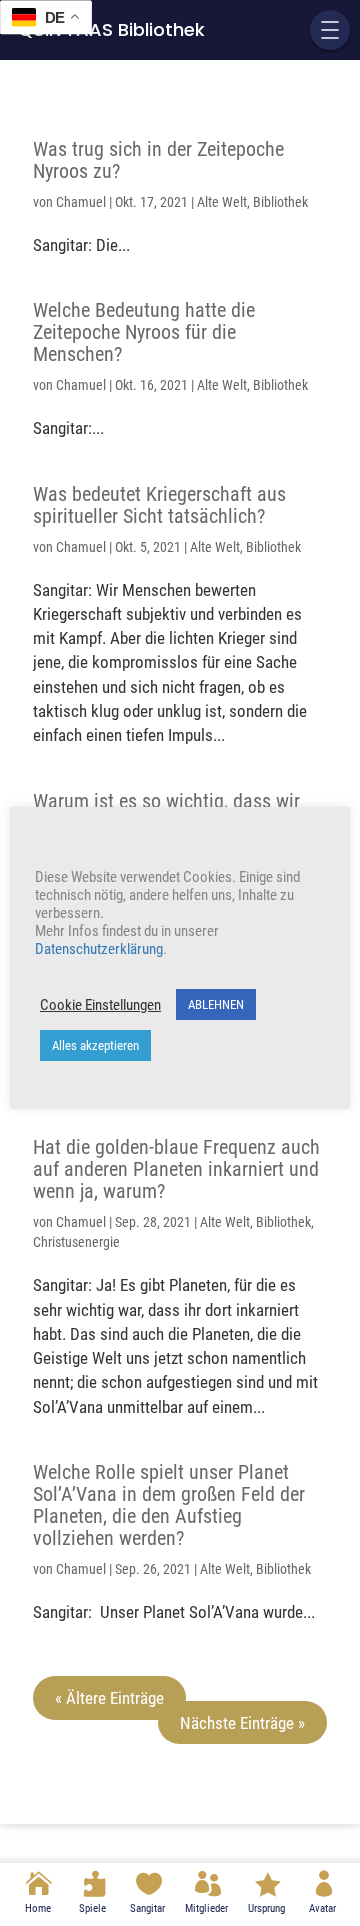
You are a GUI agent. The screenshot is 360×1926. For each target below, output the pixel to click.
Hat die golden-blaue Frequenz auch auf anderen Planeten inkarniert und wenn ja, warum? (176, 1169)
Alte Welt (222, 202)
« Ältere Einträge (109, 1698)
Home (38, 1908)
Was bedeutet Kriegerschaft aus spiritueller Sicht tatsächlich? (159, 505)
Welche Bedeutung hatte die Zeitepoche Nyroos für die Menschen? (144, 332)
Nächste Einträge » (242, 1722)
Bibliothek (280, 202)
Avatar (322, 1908)
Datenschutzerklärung (99, 949)
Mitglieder (206, 1908)
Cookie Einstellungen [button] (100, 1005)
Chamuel (81, 202)
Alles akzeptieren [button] (95, 1045)
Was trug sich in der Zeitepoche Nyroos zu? (158, 160)
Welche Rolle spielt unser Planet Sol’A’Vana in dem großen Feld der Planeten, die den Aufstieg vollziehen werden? (169, 1505)
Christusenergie (76, 1242)
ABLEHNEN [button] (216, 1004)
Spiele (92, 1908)
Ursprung (266, 1908)
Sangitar (147, 1908)
